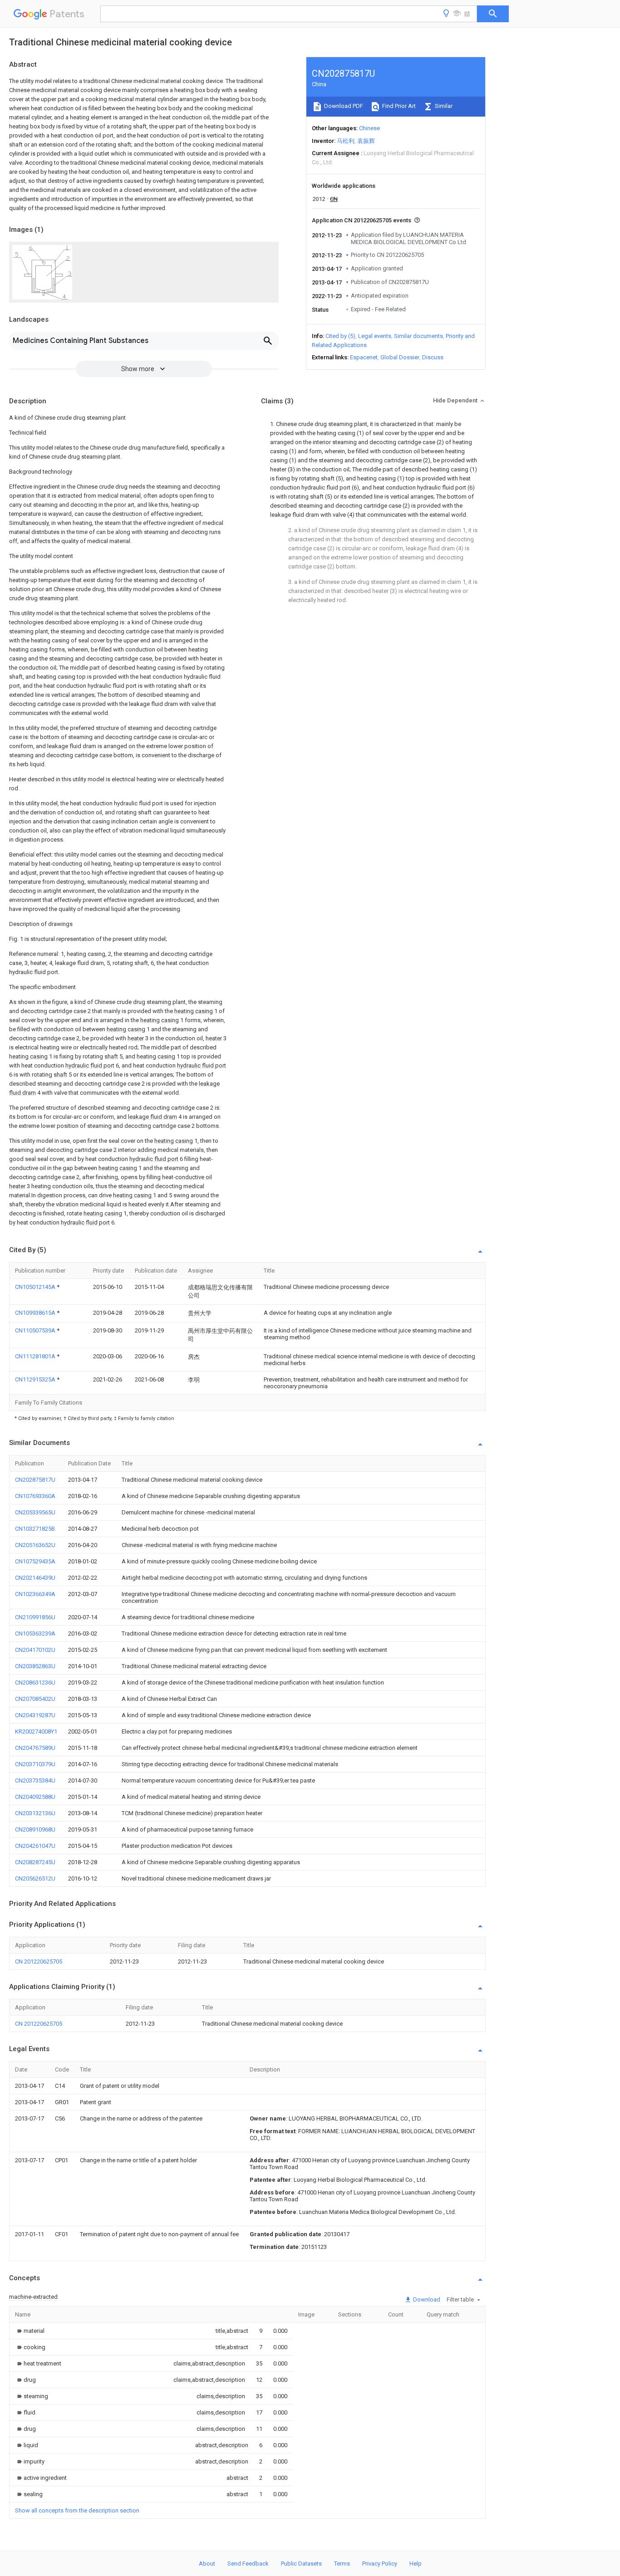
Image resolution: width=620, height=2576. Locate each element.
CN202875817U (35, 1480)
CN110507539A (36, 1330)
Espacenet (364, 357)
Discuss (433, 357)
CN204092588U (35, 1797)
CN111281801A (36, 1356)
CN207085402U (35, 1699)
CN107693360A (35, 1496)
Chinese (369, 128)
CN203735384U (35, 1780)
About (207, 2564)
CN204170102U (35, 1650)
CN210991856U (35, 1617)
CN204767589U (35, 1748)
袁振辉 (366, 141)
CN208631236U (35, 1682)
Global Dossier (400, 357)
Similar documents (418, 336)
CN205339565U (35, 1512)
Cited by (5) (340, 336)
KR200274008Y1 (36, 1731)
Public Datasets (301, 2564)
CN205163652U (35, 1545)
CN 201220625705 (39, 1961)
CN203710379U (35, 1764)
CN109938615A (36, 1313)
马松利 (346, 141)
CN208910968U (35, 1829)
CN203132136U (35, 1813)
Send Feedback (248, 2564)
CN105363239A (35, 1633)
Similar (443, 106)
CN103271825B (35, 1529)
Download (426, 2299)
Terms (342, 2564)
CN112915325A (36, 1379)
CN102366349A (35, 1594)
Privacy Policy (380, 2564)
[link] (30, 2331)
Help (416, 2564)
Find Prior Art (398, 106)
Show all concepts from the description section (77, 2510)
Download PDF (343, 106)
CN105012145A (36, 1287)
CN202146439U (35, 1578)
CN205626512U (35, 1878)
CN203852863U (35, 1666)
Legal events (375, 336)
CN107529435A (35, 1561)
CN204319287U (35, 1715)
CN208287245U (35, 1862)
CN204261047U (35, 1846)
